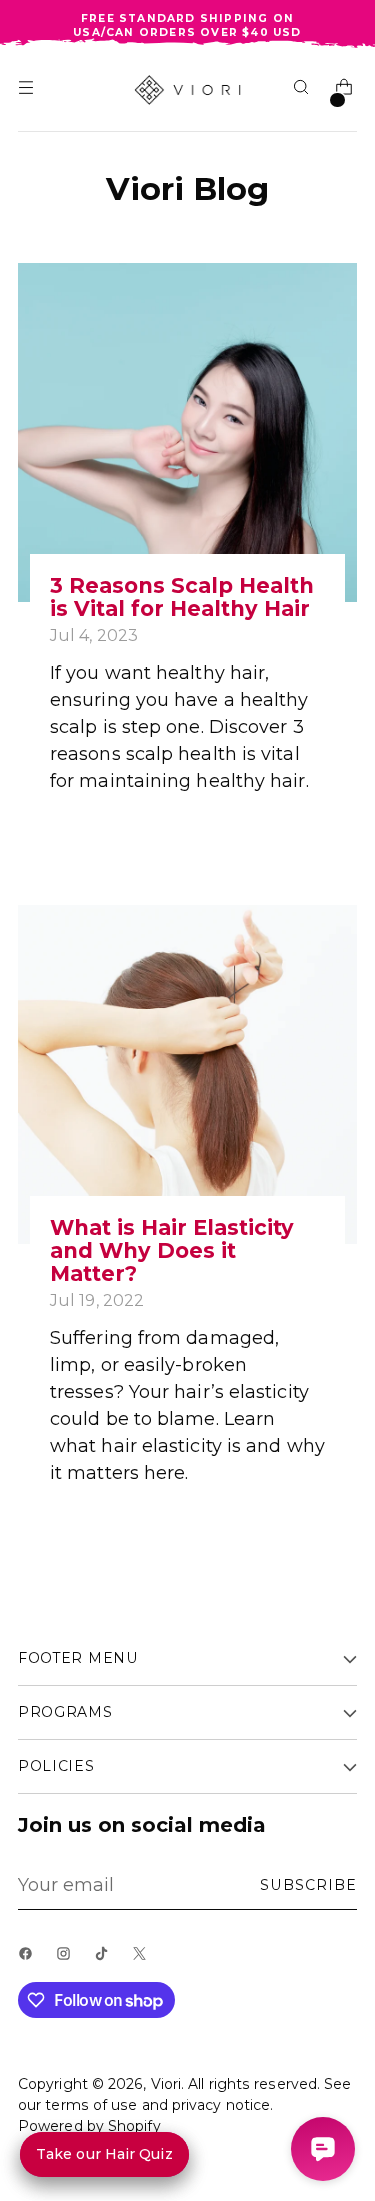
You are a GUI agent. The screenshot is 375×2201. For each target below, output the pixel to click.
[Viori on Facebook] (30, 1960)
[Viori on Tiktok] (106, 1960)
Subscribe (308, 1885)
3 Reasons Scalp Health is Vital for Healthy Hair (182, 597)
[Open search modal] (303, 90)
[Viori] (187, 90)
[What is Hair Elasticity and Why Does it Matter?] (187, 1074)
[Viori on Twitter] (144, 1960)
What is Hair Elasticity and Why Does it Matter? (172, 1250)
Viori (166, 2084)
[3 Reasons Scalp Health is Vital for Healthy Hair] (187, 432)
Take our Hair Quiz (104, 2154)
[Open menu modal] (28, 90)
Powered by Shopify (89, 2126)
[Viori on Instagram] (68, 1960)
